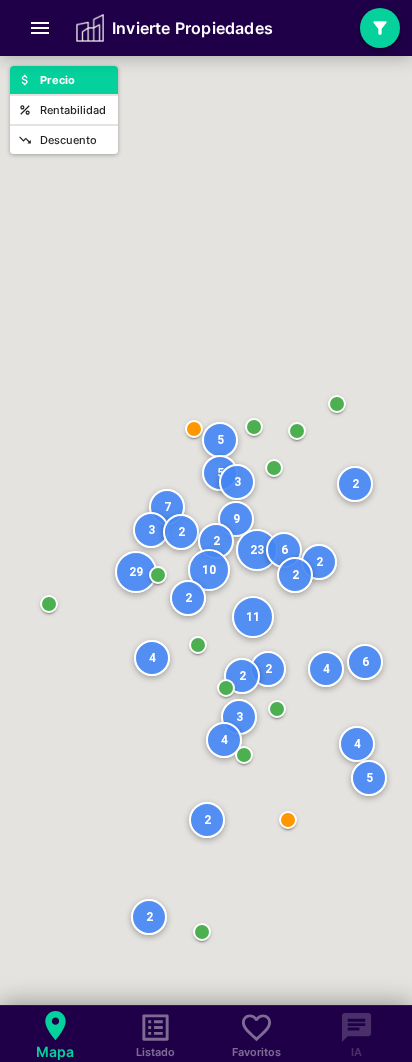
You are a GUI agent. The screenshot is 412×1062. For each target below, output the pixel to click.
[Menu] (40, 28)
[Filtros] (380, 28)
